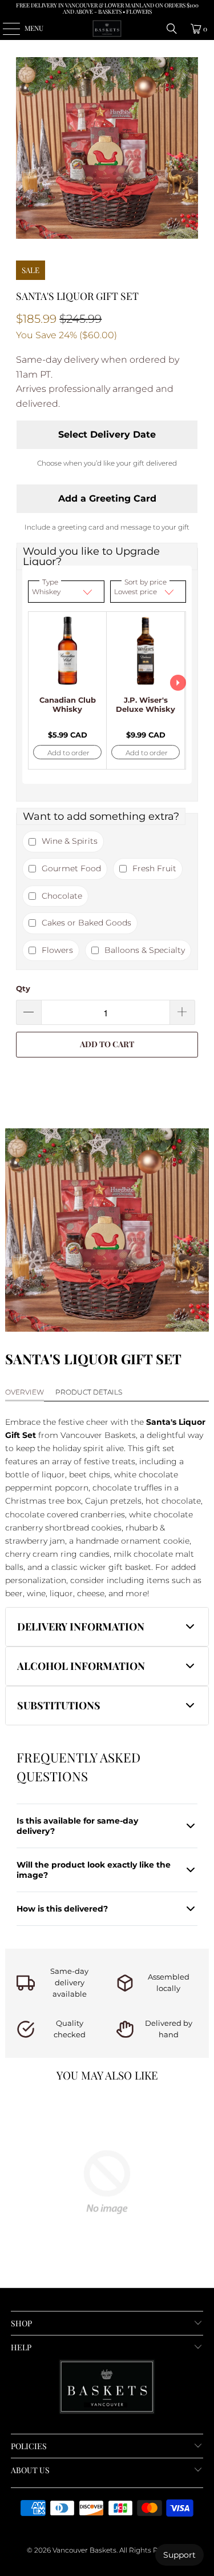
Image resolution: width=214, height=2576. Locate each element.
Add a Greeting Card (107, 498)
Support (179, 2555)
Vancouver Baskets (84, 2550)
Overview (25, 1392)
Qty (23, 988)
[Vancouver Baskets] (107, 29)
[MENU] (5, 29)
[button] (107, 1627)
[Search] (172, 29)
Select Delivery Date (107, 434)
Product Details (89, 1392)
